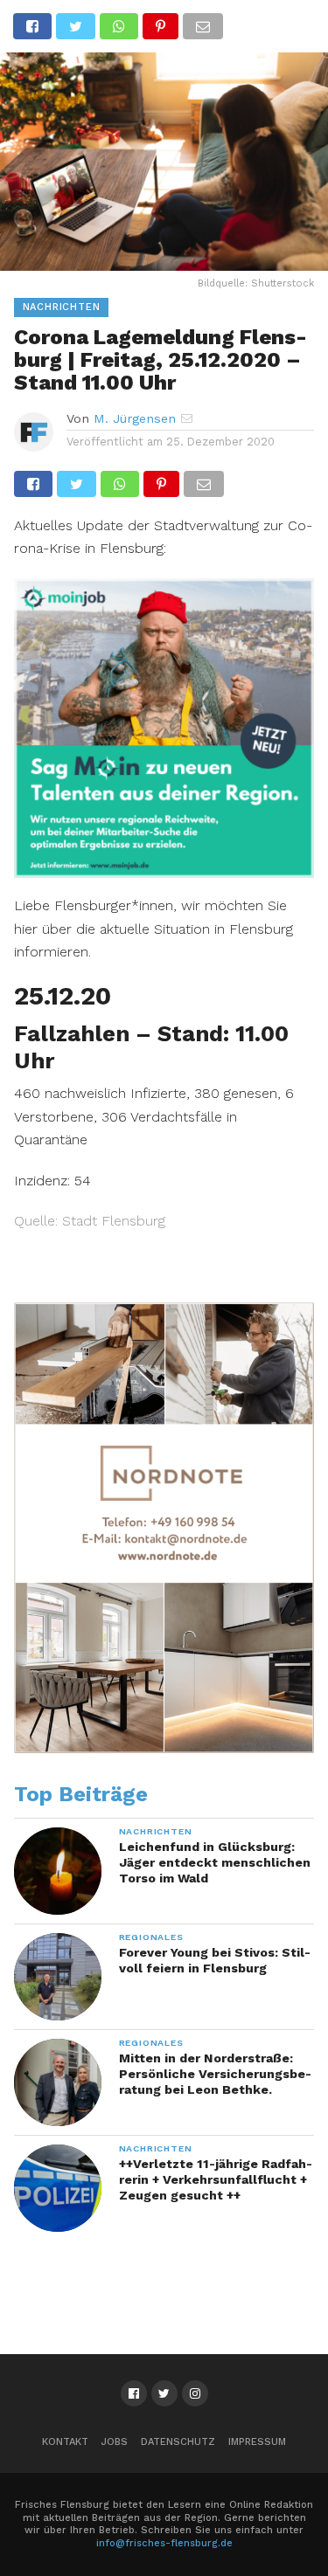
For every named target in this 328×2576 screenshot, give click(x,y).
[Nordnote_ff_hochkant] (164, 1749)
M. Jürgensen (135, 418)
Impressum (257, 2442)
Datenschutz (178, 2442)
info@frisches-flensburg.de (164, 2543)
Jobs (115, 2442)
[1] (164, 872)
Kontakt (65, 2442)
